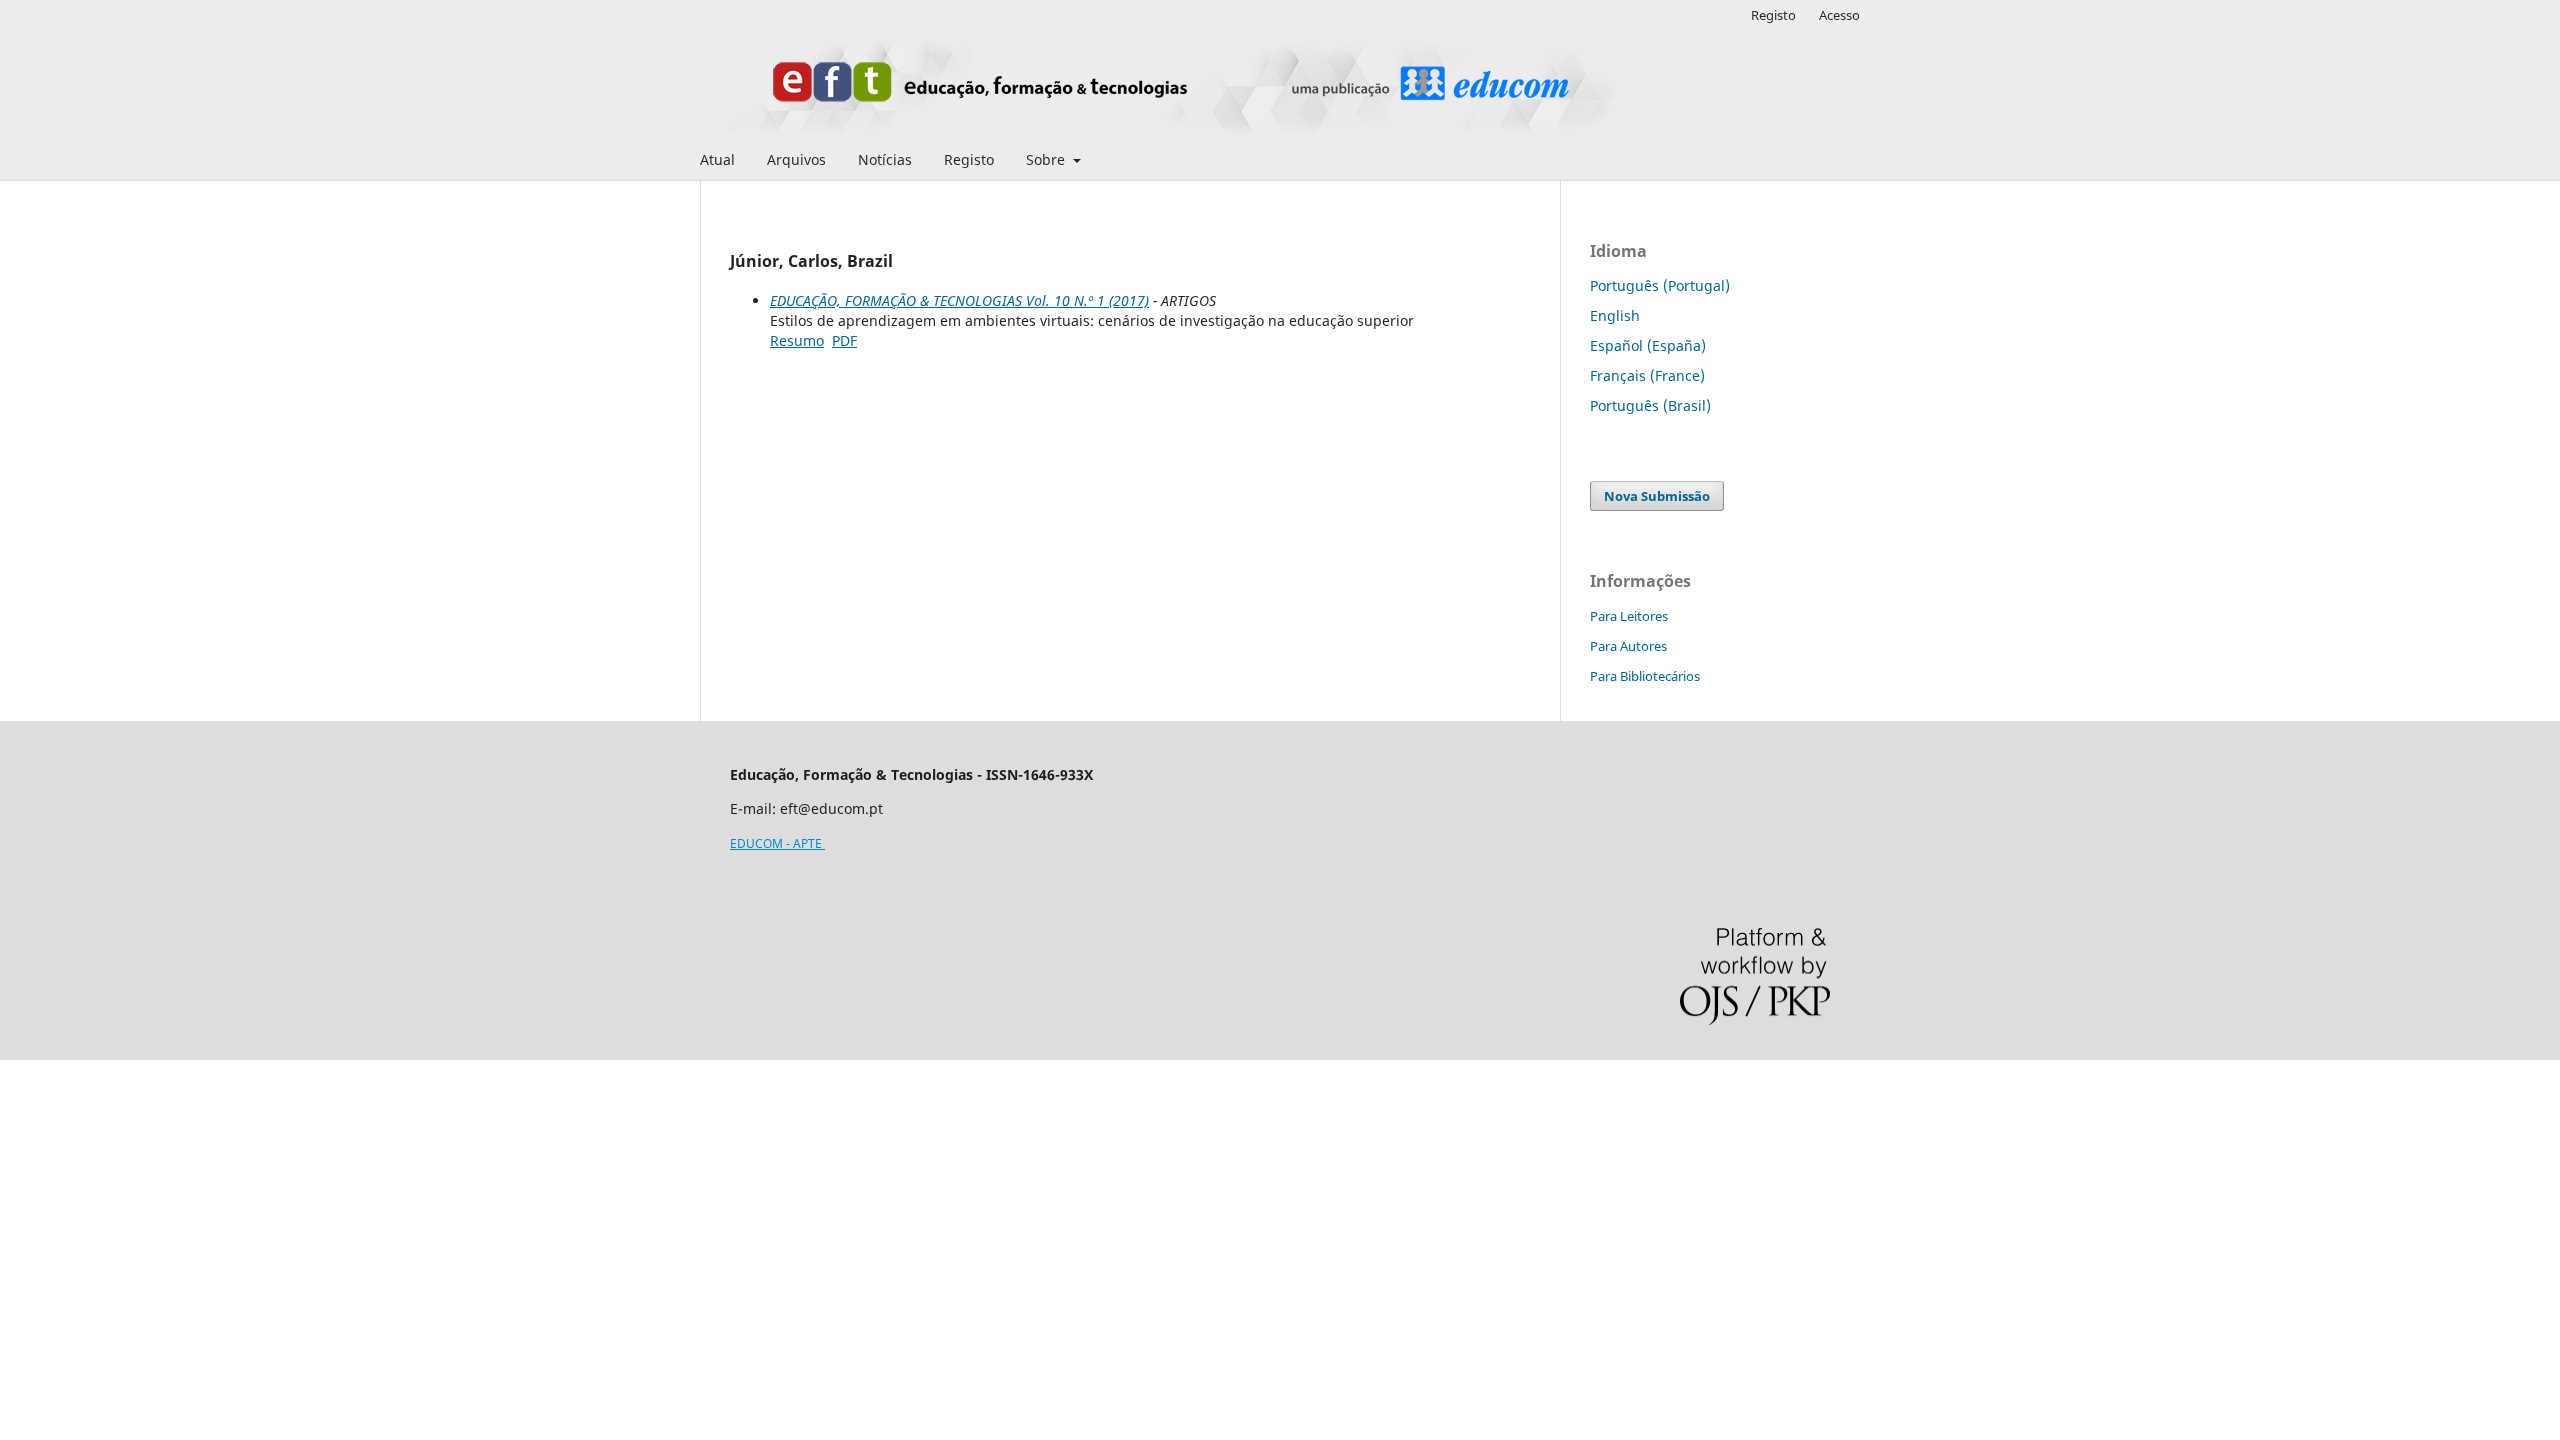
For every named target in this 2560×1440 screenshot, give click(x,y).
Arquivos (796, 159)
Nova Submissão (1657, 496)
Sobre (1047, 159)
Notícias (885, 159)
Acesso (1839, 15)
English (1615, 315)
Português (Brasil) (1650, 405)
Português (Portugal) (1660, 285)
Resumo (797, 340)
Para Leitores (1629, 616)
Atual (717, 159)
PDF (844, 340)
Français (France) (1647, 375)
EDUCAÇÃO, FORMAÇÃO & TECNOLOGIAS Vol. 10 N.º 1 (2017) (959, 300)
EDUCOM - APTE (777, 843)
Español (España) (1648, 345)
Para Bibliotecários (1645, 676)
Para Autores (1628, 646)
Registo (969, 159)
